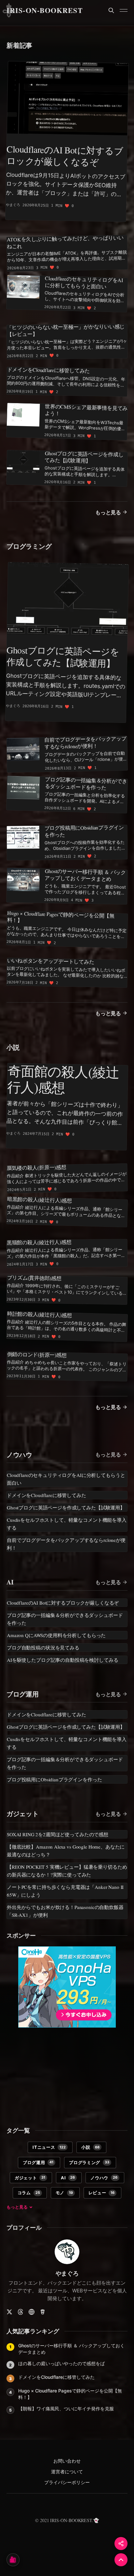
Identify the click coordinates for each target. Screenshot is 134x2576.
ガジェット (23, 1814)
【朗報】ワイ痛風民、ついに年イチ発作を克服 (66, 2409)
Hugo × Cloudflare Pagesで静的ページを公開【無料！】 (70, 2394)
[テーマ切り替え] (13, 2560)
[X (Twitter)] (9, 2312)
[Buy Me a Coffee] (43, 2312)
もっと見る (108, 512)
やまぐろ (67, 2273)
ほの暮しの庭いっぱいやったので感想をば (61, 2363)
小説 (13, 1047)
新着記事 (19, 45)
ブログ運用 (23, 1694)
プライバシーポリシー (67, 2483)
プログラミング (29, 546)
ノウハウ (19, 1455)
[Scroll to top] (121, 2560)
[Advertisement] (67, 2073)
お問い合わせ (67, 2461)
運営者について (67, 2472)
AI (10, 1582)
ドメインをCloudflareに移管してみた (56, 2377)
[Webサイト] (32, 2312)
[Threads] (20, 2312)
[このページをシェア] (121, 2544)
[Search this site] (111, 10)
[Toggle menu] (124, 10)
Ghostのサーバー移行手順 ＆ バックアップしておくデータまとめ (71, 2349)
